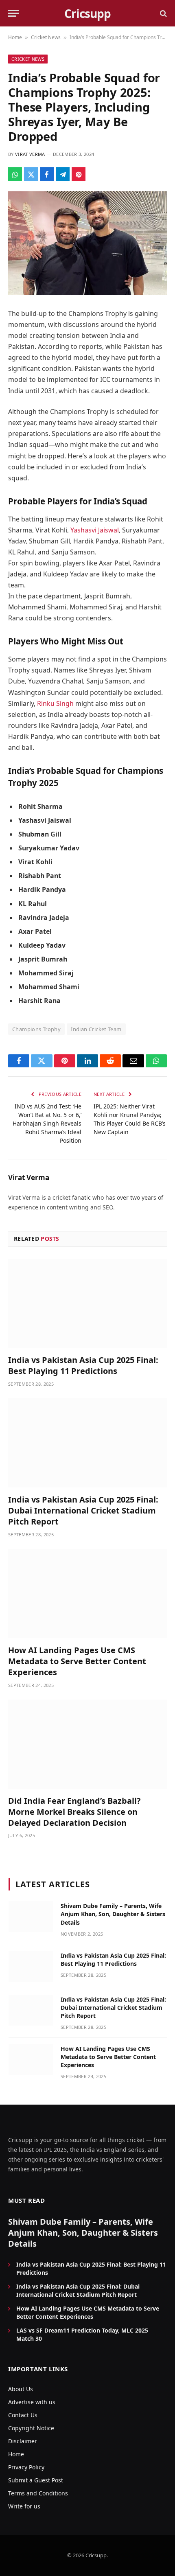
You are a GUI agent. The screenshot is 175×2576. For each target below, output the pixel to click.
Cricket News (46, 37)
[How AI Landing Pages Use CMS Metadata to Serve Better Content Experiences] (87, 1594)
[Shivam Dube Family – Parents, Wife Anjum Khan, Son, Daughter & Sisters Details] (31, 1917)
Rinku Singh (55, 703)
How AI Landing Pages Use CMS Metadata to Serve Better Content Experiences (77, 1661)
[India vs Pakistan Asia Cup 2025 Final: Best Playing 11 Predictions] (87, 1303)
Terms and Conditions (38, 2493)
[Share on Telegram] (63, 174)
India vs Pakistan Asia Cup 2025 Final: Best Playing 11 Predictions (83, 1365)
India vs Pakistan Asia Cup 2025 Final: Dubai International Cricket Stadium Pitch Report (83, 1510)
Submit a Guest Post (36, 2480)
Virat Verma (30, 154)
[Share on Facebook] (47, 174)
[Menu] (13, 13)
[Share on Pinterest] (79, 174)
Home (15, 37)
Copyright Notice (31, 2428)
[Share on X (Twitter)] (31, 174)
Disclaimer (23, 2441)
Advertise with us (32, 2402)
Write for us (24, 2506)
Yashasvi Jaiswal (95, 530)
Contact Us (23, 2415)
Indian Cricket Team (96, 1029)
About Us (21, 2389)
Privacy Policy (26, 2467)
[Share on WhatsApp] (15, 174)
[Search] (163, 13)
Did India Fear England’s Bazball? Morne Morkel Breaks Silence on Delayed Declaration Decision (74, 1812)
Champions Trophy (36, 1029)
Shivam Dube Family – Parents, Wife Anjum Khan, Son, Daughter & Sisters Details (113, 1914)
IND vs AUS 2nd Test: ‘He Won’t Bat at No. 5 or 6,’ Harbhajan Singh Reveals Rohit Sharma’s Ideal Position (47, 1123)
